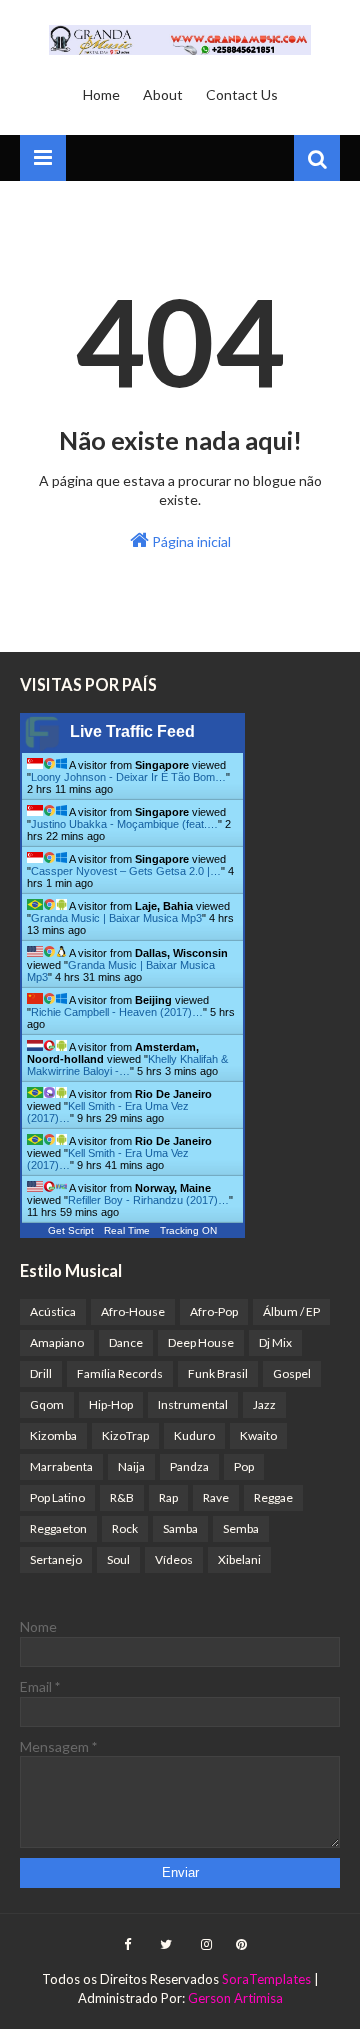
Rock (125, 1528)
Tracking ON (188, 1230)
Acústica (53, 1311)
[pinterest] (239, 1945)
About (163, 94)
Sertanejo (56, 1559)
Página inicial (190, 541)
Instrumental (193, 1404)
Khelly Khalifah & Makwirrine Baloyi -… (127, 1065)
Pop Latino (57, 1497)
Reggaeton (58, 1528)
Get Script (71, 1230)
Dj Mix (275, 1342)
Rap (168, 1497)
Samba (180, 1528)
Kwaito (258, 1435)
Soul (118, 1559)
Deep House (201, 1342)
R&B (122, 1497)
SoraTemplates (266, 1979)
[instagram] (206, 1945)
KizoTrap (125, 1435)
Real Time (127, 1230)
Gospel (292, 1373)
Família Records (120, 1373)
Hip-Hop (111, 1404)
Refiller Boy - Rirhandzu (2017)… (148, 1200)
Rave (216, 1497)
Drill (41, 1373)
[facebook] (127, 1945)
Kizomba (53, 1435)
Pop (244, 1466)
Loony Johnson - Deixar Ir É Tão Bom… (128, 777)
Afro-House (133, 1311)
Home (101, 94)
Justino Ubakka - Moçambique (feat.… (124, 824)
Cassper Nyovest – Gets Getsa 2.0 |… (126, 871)
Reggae (273, 1497)
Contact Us (242, 94)
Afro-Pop (214, 1311)
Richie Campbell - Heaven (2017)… (117, 1012)
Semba (241, 1528)
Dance (126, 1342)
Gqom (47, 1404)
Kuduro (194, 1435)
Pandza (189, 1466)
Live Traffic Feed (132, 731)
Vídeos (174, 1559)
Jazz (264, 1404)
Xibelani (239, 1559)
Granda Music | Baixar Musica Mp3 (116, 918)
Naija (131, 1466)
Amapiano (57, 1342)
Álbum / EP (291, 1311)
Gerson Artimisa (235, 1998)
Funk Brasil (218, 1373)
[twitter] (166, 1945)
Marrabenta (61, 1466)
